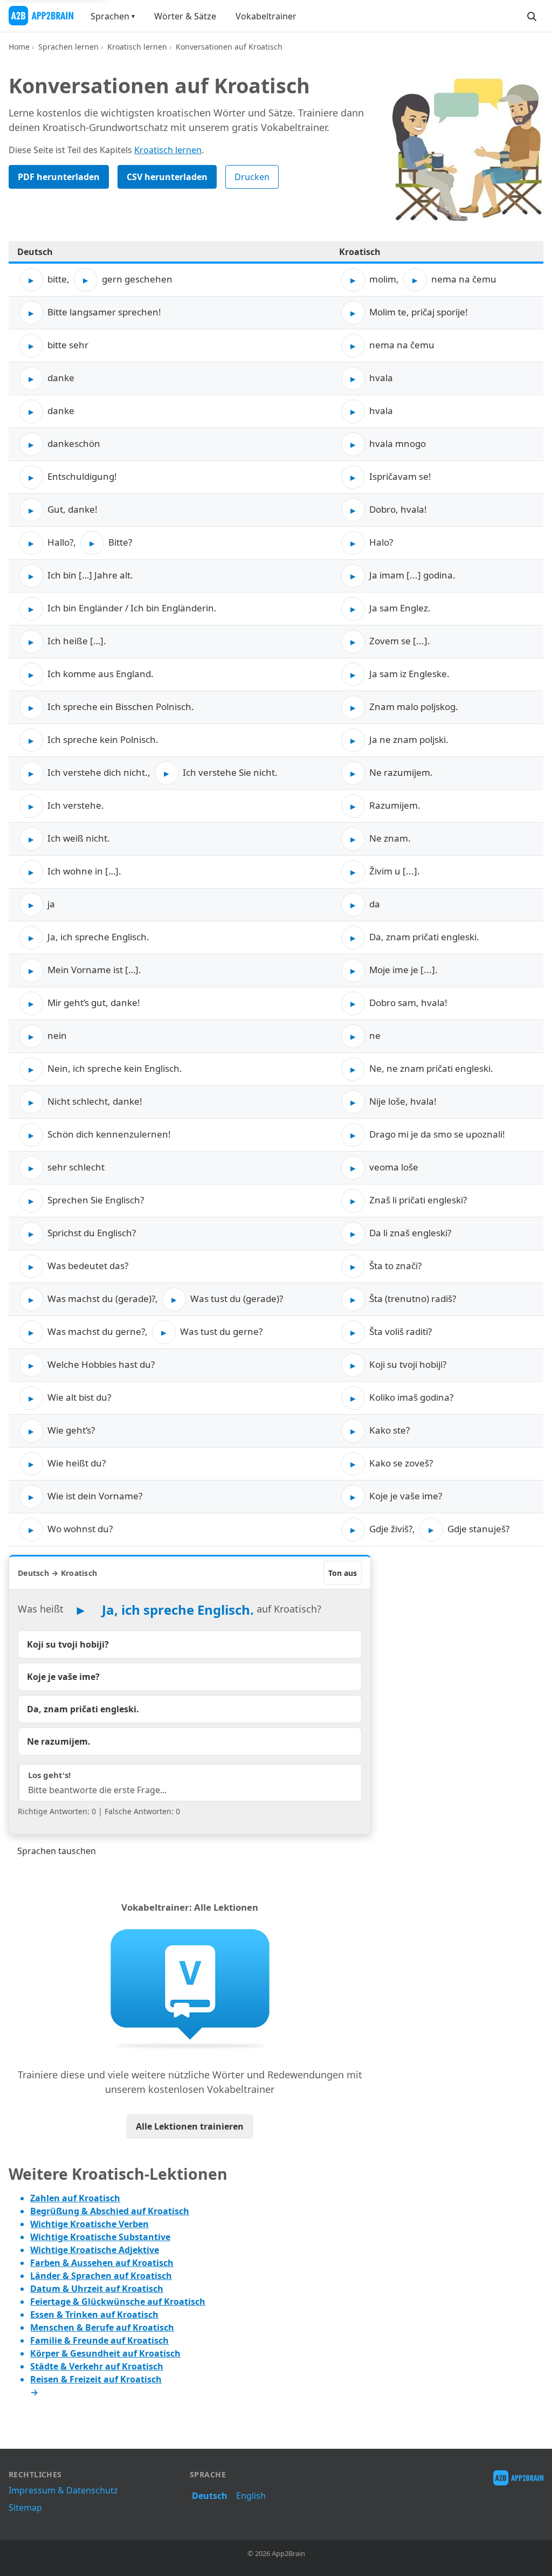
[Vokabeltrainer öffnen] (190, 1988)
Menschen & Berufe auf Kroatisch (102, 2327)
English (251, 2496)
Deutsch (210, 2496)
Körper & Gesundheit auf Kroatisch (105, 2353)
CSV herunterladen (167, 177)
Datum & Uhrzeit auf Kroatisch (97, 2289)
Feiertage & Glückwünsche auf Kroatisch (118, 2302)
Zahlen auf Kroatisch (75, 2198)
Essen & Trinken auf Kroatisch (94, 2315)
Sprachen (110, 16)
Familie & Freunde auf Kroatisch (99, 2340)
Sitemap (25, 2508)
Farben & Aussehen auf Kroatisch (102, 2263)
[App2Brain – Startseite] (41, 16)
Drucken (252, 177)
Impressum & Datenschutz (63, 2490)
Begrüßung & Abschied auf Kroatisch (110, 2211)
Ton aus (343, 1573)
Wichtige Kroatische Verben (89, 2224)
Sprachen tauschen (57, 1851)
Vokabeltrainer (266, 16)
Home (19, 47)
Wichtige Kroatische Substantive (100, 2237)
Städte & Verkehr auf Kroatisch (97, 2366)
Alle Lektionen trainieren (190, 2126)
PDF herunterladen (59, 177)
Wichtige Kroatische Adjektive (95, 2250)
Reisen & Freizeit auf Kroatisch (96, 2379)
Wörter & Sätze (185, 16)
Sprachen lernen (68, 47)
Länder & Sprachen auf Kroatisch (101, 2276)
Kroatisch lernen (137, 47)
